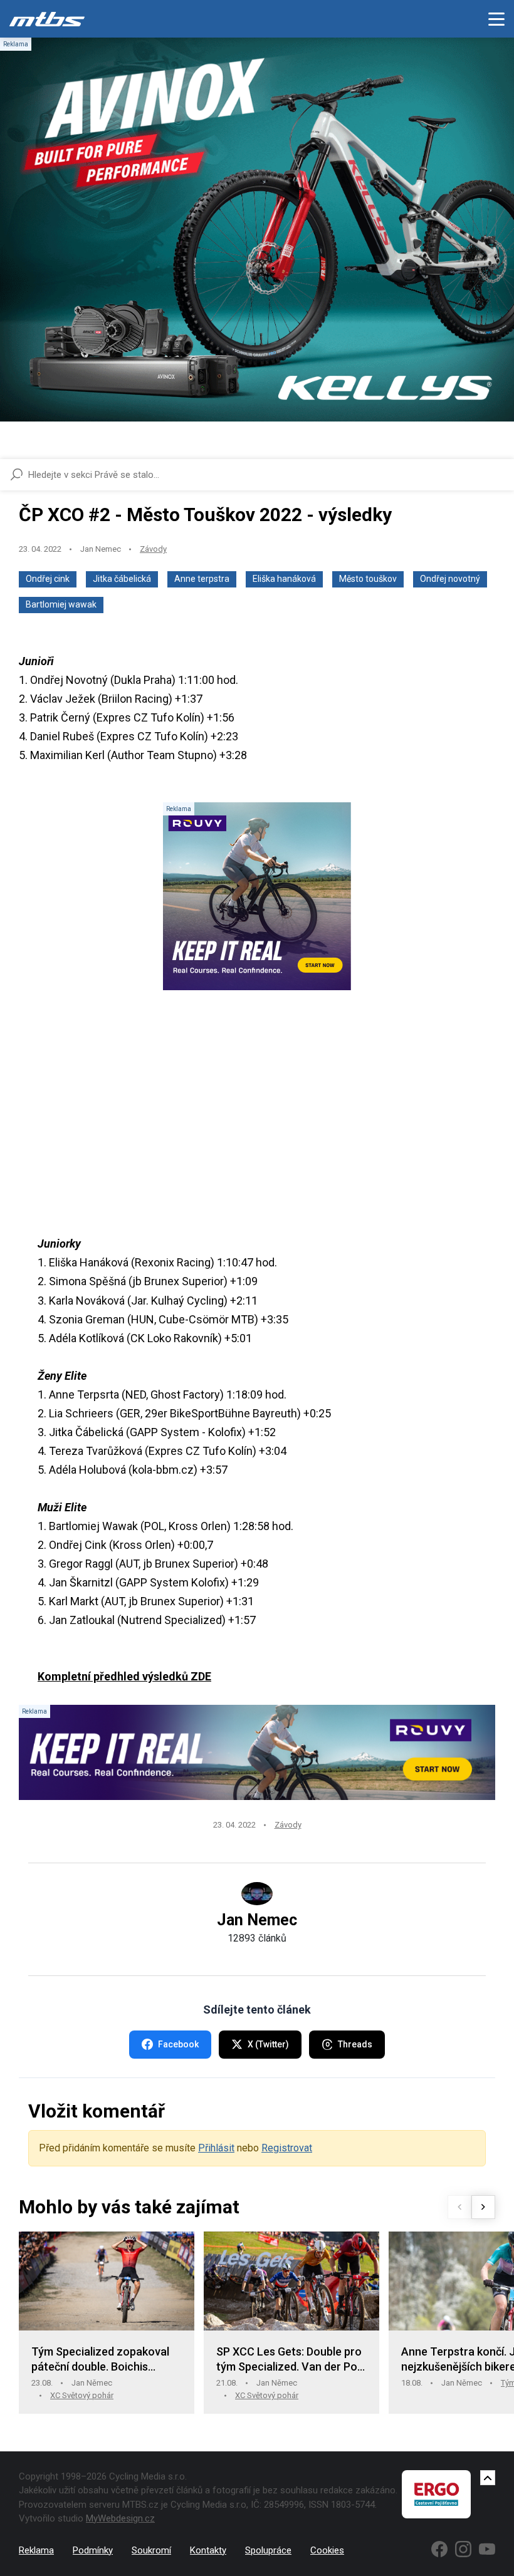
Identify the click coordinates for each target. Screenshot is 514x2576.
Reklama (36, 2550)
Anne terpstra (202, 579)
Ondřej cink (48, 579)
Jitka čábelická (122, 579)
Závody (153, 549)
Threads (355, 2044)
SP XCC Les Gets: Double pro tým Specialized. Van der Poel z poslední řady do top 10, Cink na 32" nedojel (291, 2360)
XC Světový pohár (82, 2395)
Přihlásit (216, 2148)
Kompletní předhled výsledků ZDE (124, 1676)
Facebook (178, 2044)
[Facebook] (439, 2549)
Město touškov (368, 579)
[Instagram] (463, 2549)
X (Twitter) (268, 2044)
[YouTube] (487, 2549)
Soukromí (151, 2550)
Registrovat (287, 2148)
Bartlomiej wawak (61, 604)
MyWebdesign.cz (120, 2518)
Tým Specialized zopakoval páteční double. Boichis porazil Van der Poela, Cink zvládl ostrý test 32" (100, 2360)
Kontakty (208, 2550)
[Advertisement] (257, 1109)
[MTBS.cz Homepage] (47, 19)
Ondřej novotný (450, 579)
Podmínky (93, 2550)
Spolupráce (268, 2550)
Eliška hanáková (284, 579)
